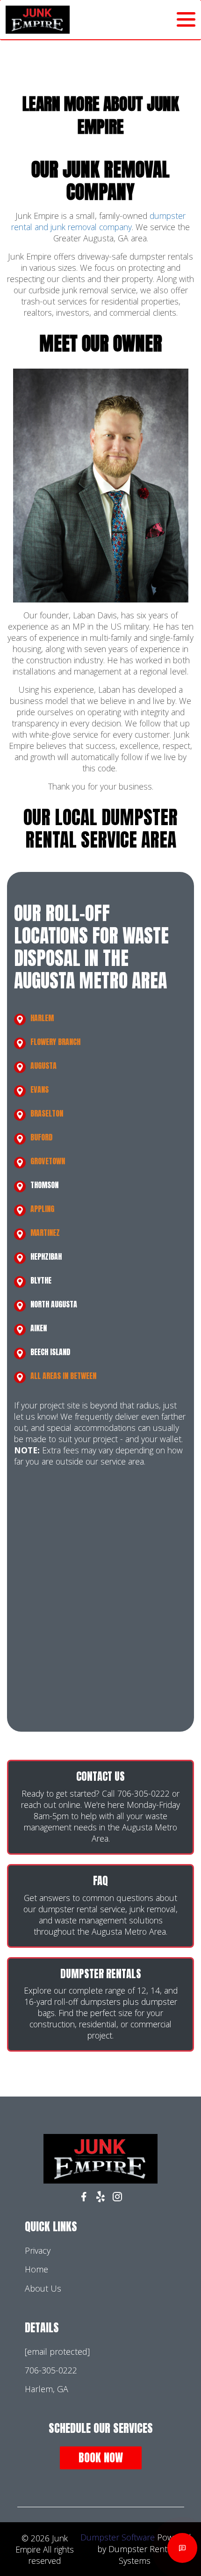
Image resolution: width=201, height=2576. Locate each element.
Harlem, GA (47, 2389)
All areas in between (63, 1376)
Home (36, 2269)
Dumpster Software (118, 2537)
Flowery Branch (55, 1042)
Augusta (43, 1066)
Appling (42, 1209)
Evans (39, 1089)
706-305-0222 (51, 2370)
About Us (43, 2288)
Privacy (38, 2250)
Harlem (42, 1018)
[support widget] (182, 2548)
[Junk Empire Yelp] (100, 2198)
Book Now (101, 2458)
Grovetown (48, 1161)
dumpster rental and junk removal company (98, 221)
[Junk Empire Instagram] (117, 2198)
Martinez (45, 1233)
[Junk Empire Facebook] (84, 2198)
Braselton (47, 1113)
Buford (41, 1137)
